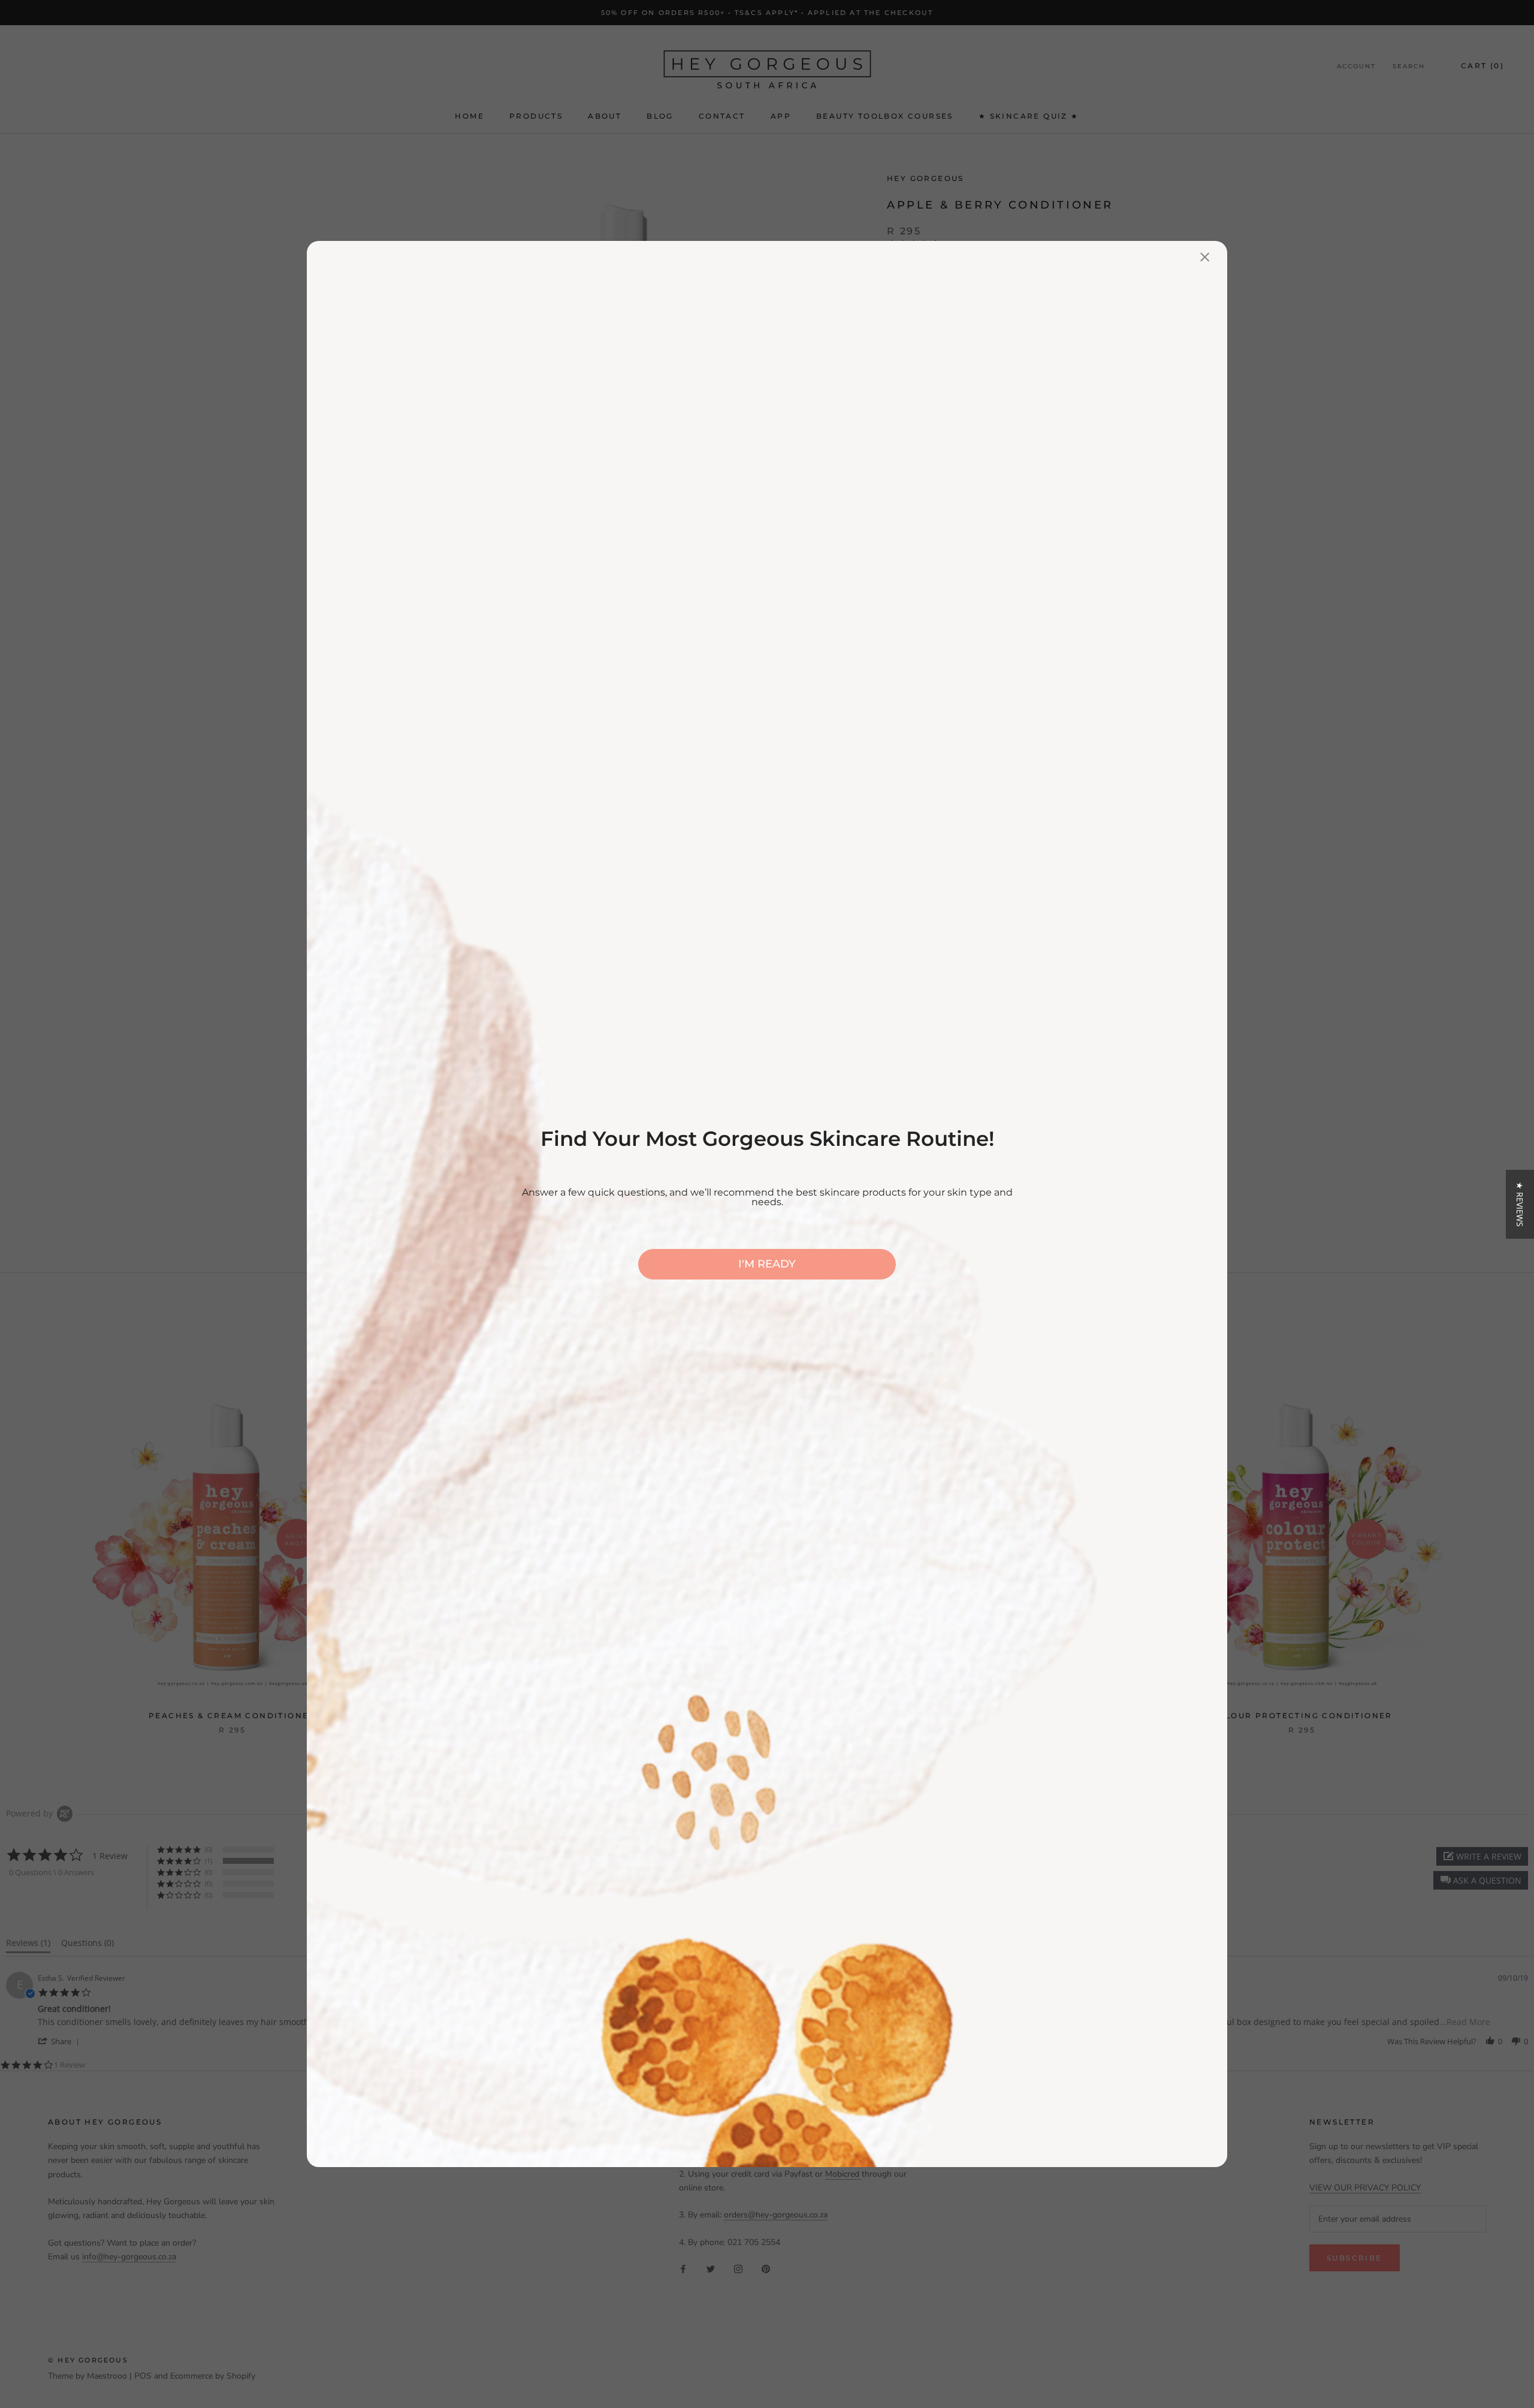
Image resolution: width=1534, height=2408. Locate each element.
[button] (1520, 1204)
